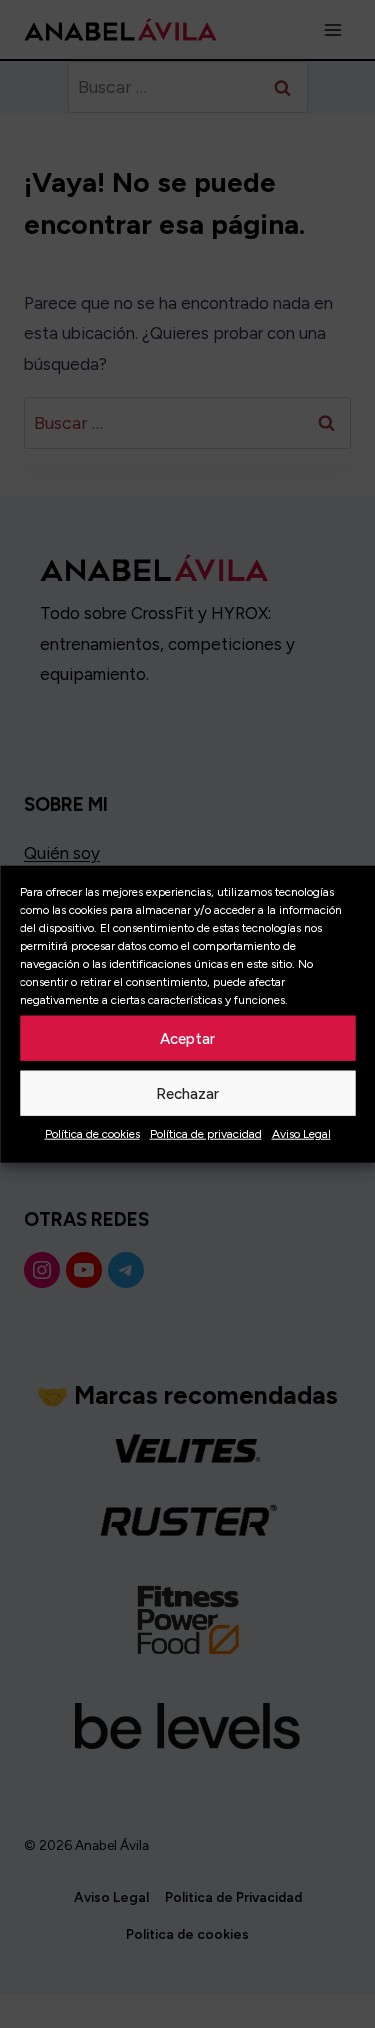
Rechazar (187, 1093)
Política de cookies (92, 1134)
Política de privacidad (206, 1134)
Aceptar (187, 1038)
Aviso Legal (301, 1134)
